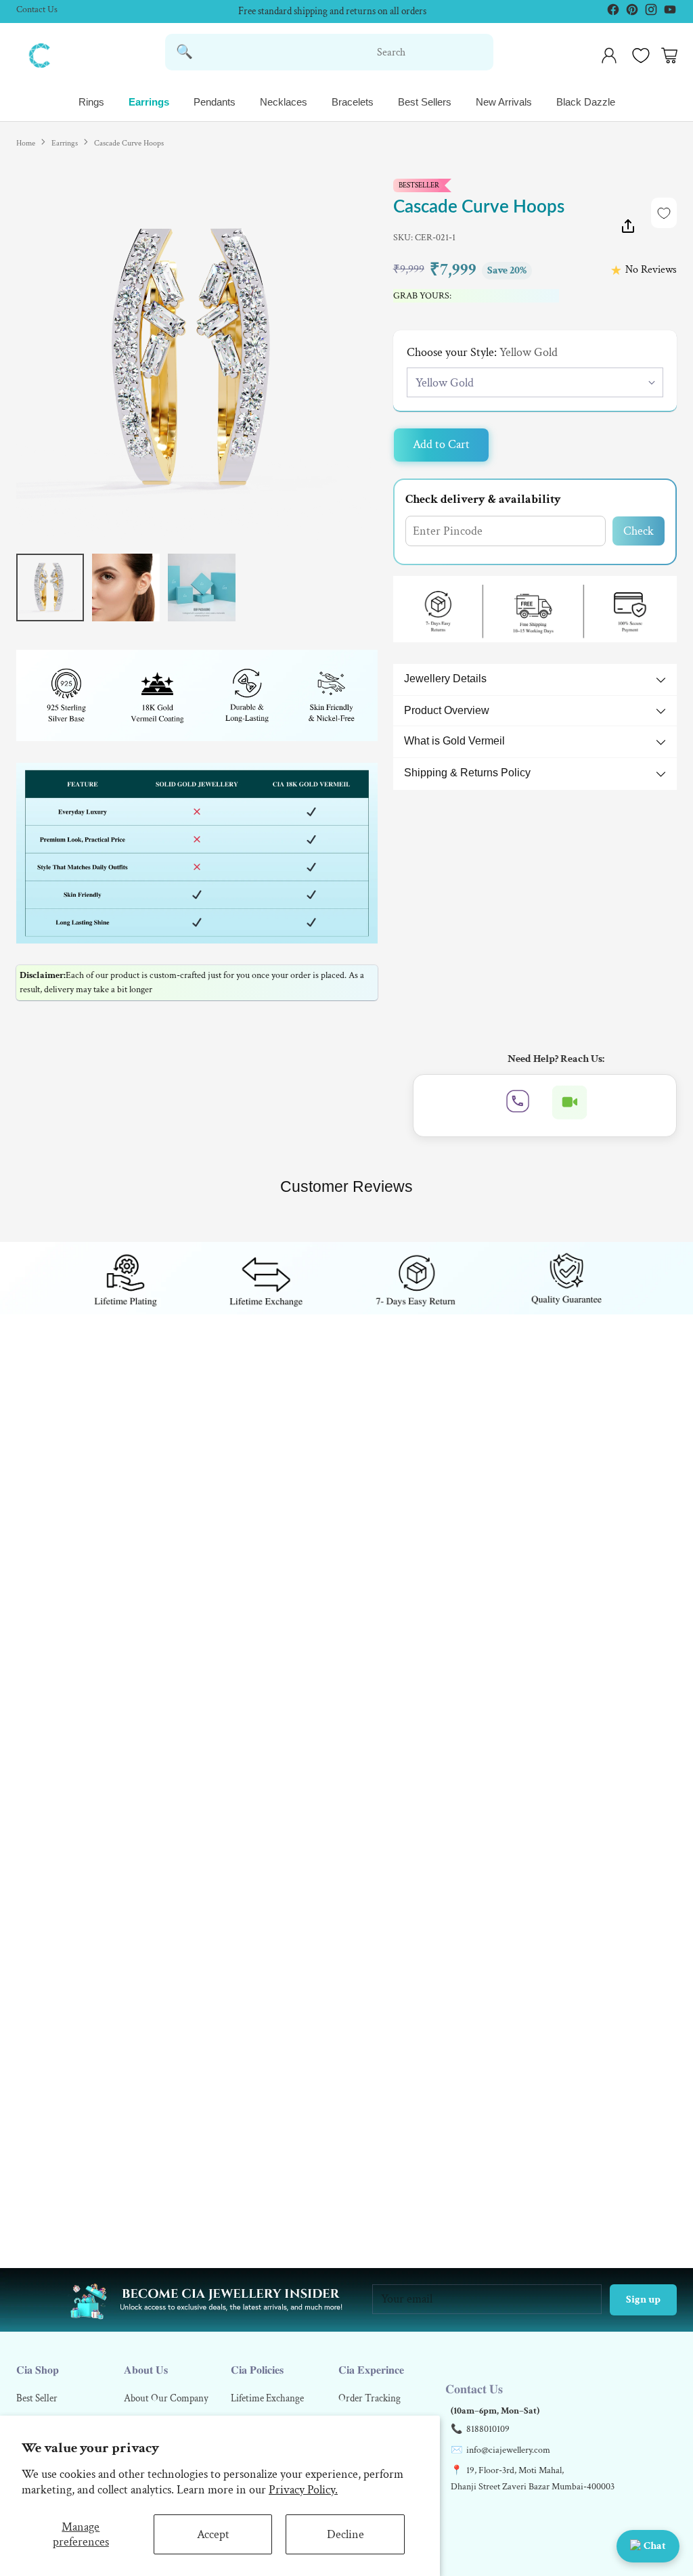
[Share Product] (628, 229)
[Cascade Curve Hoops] (197, 359)
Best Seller (37, 2398)
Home (26, 143)
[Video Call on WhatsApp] (569, 1106)
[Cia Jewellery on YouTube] (666, 13)
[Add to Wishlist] (664, 213)
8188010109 (488, 2429)
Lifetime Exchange (267, 2398)
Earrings (65, 143)
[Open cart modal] (669, 55)
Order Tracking (370, 2398)
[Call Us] (518, 1106)
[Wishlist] (639, 55)
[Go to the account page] (609, 55)
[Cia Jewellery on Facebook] (609, 13)
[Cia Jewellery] (40, 55)
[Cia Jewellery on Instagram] (647, 13)
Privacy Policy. (303, 2490)
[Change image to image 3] (202, 587)
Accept (213, 2534)
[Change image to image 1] (50, 587)
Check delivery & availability (483, 499)
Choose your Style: (482, 352)
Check (639, 531)
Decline (345, 2534)
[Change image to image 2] (126, 587)
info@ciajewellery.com (508, 2450)
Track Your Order (332, 11)
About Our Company (166, 2398)
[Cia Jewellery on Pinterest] (628, 13)
